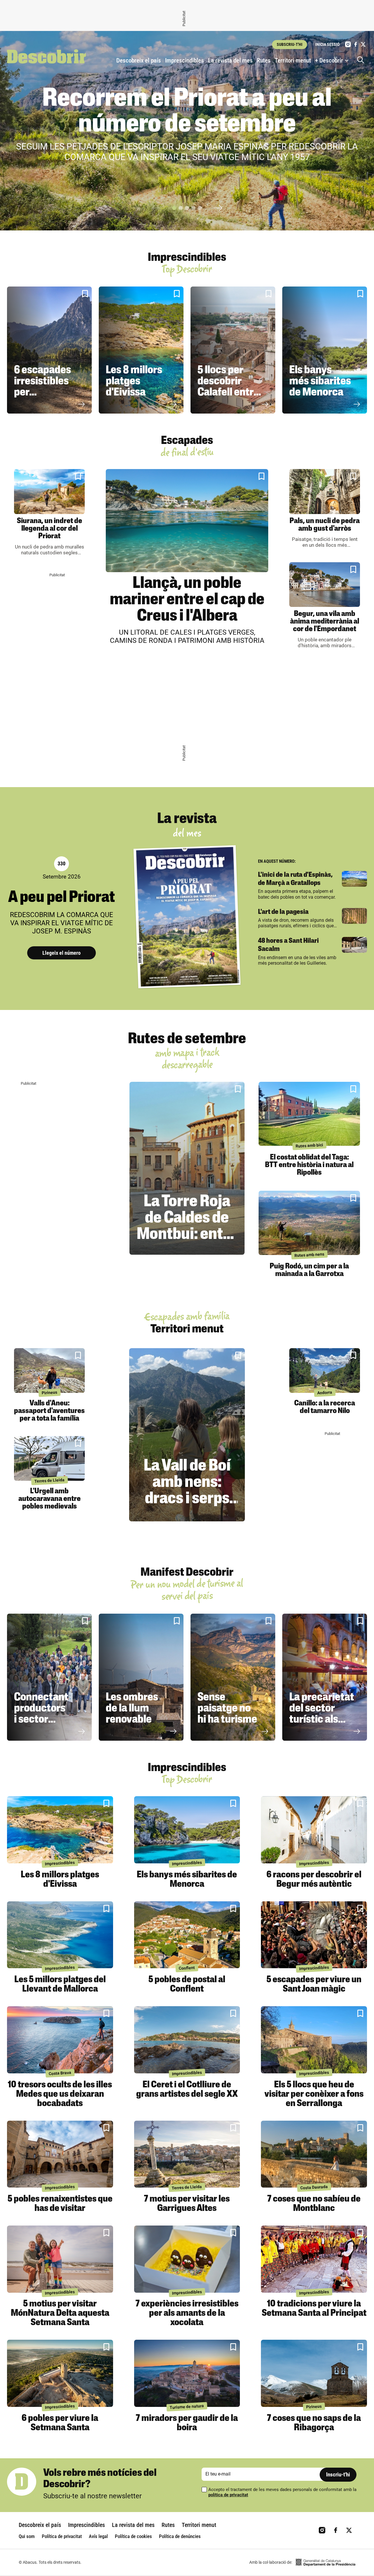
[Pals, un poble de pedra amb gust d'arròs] (325, 491)
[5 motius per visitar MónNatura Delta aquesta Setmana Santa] (60, 2259)
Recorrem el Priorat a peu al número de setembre (187, 112)
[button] (174, 208)
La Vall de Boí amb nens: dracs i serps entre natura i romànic (187, 1499)
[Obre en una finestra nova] (325, 2562)
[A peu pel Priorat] (187, 917)
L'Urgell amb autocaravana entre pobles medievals (50, 1499)
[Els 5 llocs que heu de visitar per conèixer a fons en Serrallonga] (314, 2040)
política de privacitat (228, 2495)
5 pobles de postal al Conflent (187, 1985)
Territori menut (293, 60)
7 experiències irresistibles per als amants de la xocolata (187, 2313)
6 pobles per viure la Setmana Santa (60, 2423)
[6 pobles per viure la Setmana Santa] (60, 2373)
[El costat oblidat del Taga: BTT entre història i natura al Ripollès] (309, 1114)
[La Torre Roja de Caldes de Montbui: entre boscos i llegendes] (187, 1168)
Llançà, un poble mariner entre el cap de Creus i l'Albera (187, 600)
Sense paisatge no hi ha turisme (227, 1709)
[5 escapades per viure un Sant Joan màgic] (314, 1935)
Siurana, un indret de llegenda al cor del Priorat (50, 529)
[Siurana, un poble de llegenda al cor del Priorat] (49, 491)
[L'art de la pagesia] (354, 916)
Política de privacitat (62, 2536)
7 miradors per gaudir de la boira (187, 2423)
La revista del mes (230, 60)
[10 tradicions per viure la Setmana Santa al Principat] (314, 2259)
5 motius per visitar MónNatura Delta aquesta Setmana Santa (60, 2313)
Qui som (27, 2536)
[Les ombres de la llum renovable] (141, 1677)
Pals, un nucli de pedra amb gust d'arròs (325, 525)
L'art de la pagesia (283, 912)
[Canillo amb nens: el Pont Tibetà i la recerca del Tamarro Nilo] (325, 1371)
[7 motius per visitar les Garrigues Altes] (187, 2154)
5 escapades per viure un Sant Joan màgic (314, 1985)
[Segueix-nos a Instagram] (348, 44)
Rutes (264, 60)
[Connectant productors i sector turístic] (49, 1677)
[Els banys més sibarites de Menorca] (325, 350)
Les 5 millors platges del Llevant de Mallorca (60, 1985)
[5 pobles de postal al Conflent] (187, 1935)
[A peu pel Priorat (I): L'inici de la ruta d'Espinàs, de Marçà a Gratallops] (354, 879)
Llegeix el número (62, 953)
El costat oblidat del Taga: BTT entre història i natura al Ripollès (309, 1165)
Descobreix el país (139, 60)
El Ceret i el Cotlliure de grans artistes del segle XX (187, 2090)
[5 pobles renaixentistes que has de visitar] (60, 2154)
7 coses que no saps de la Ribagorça (314, 2423)
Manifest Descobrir (187, 1573)
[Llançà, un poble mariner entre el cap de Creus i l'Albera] (187, 520)
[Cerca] (362, 60)
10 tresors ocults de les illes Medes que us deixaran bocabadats (60, 2094)
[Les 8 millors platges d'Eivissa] (141, 350)
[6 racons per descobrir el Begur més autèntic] (314, 1830)
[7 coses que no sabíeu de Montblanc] (314, 2154)
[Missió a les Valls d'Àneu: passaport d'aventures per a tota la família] (49, 1371)
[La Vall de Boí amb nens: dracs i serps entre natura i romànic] (187, 1435)
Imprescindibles (185, 60)
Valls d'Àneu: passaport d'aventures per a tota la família (49, 1411)
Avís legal (98, 2536)
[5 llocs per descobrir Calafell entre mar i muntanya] (233, 350)
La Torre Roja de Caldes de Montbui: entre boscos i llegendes (187, 1235)
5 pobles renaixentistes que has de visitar (60, 2204)
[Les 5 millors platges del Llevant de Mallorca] (60, 1935)
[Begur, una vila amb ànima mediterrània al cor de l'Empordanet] (325, 585)
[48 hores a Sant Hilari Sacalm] (354, 945)
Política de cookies (133, 2536)
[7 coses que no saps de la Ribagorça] (314, 2373)
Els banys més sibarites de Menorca (320, 382)
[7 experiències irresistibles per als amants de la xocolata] (187, 2259)
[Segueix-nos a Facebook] (356, 44)
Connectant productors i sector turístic (41, 1714)
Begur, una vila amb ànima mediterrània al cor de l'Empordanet (325, 622)
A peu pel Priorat (62, 898)
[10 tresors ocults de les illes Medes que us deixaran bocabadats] (60, 2040)
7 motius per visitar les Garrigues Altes (187, 2204)
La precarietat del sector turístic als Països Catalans (322, 1720)
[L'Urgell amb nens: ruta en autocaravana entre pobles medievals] (49, 1458)
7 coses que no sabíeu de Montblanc (314, 2204)
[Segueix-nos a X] (363, 44)
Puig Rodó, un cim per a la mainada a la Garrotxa (309, 1270)
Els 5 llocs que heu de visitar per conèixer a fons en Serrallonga (314, 2094)
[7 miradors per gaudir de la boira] (187, 2373)
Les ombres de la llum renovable (132, 1709)
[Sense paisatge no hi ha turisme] (233, 1677)
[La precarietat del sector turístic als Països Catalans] (325, 1677)
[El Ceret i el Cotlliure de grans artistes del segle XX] (187, 2040)
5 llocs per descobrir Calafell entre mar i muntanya (228, 393)
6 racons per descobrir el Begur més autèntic (314, 1880)
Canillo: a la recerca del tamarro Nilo (325, 1407)
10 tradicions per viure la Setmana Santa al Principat (314, 2309)
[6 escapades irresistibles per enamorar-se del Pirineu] (49, 350)
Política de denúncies (180, 2536)
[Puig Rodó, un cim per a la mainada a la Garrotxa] (309, 1223)
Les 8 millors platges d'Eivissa (134, 382)
